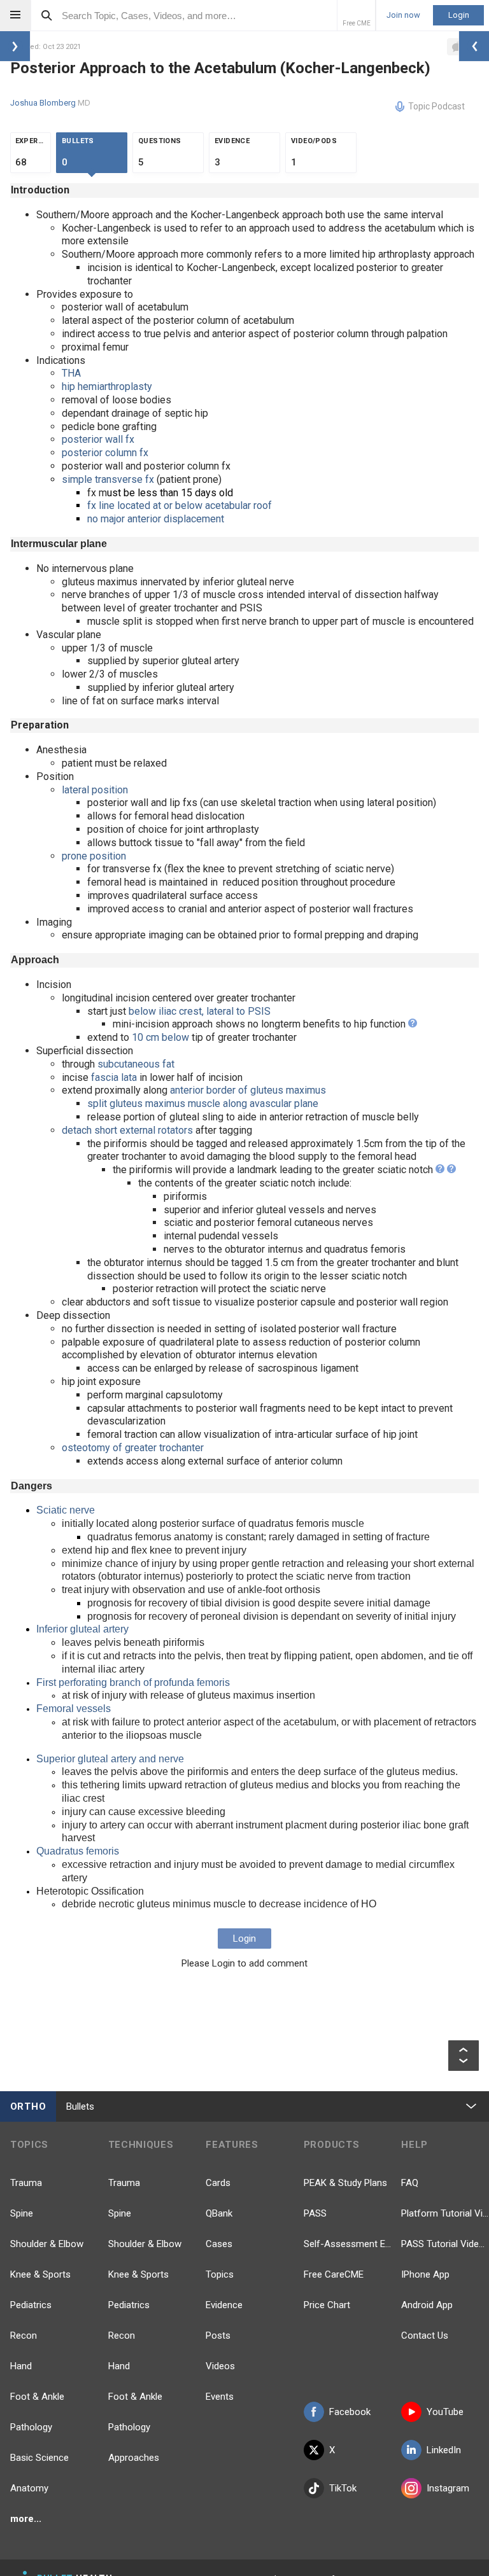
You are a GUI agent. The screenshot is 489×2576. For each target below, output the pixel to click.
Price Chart (327, 2305)
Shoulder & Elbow (47, 2244)
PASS (315, 2213)
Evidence (224, 2305)
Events (220, 2397)
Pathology (31, 2427)
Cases (219, 2244)
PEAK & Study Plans (345, 2183)
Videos (220, 2366)
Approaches (134, 2458)
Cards (218, 2183)
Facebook (350, 2412)
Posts (218, 2336)
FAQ (410, 2183)
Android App (427, 2305)
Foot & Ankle (37, 2397)
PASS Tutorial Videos (445, 2244)
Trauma (26, 2183)
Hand (21, 2366)
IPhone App (425, 2274)
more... (26, 2519)
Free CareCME (334, 2274)
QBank (219, 2213)
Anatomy (29, 2488)
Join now (403, 15)
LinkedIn (444, 2450)
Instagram (448, 2488)
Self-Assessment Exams (348, 2244)
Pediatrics (31, 2305)
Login (459, 15)
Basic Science (39, 2458)
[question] (413, 1024)
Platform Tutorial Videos (445, 2213)
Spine (22, 2213)
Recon (24, 2336)
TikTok (343, 2488)
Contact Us (425, 2336)
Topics (220, 2274)
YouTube (445, 2412)
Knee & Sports (40, 2274)
